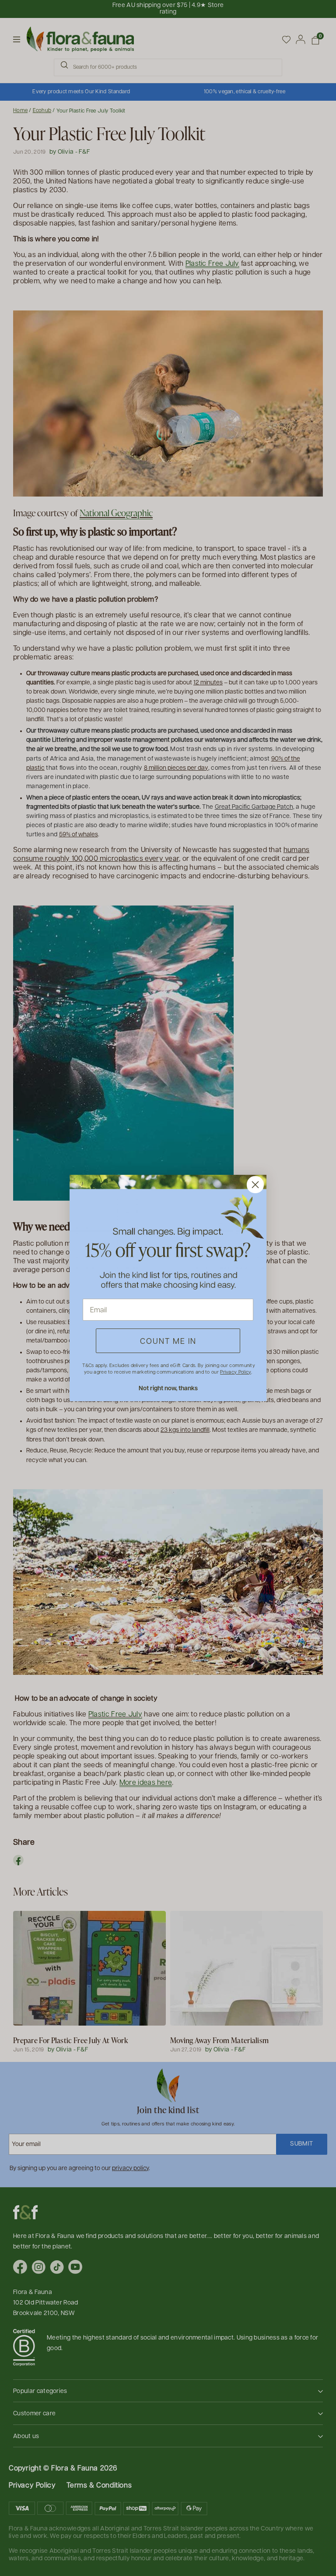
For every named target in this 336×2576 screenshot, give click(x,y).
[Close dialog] (255, 1185)
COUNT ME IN (168, 1341)
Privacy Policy (235, 1372)
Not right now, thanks (168, 1388)
